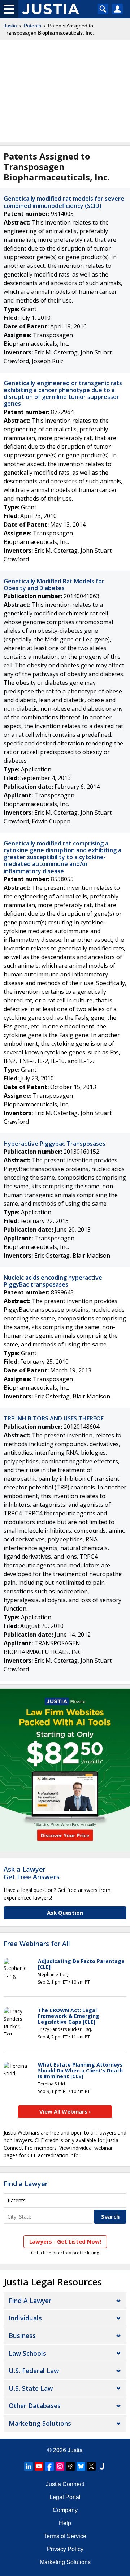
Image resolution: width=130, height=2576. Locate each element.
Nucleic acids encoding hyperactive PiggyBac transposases (53, 1281)
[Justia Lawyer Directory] (102, 2466)
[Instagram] (60, 2466)
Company (65, 2510)
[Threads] (70, 2466)
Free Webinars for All (37, 1944)
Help (65, 2523)
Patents (32, 26)
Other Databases (35, 2406)
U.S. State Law (31, 2388)
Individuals (25, 2318)
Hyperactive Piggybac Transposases (55, 1144)
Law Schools (27, 2353)
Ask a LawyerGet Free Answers (32, 1873)
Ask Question (65, 1913)
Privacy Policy (65, 2549)
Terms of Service (65, 2536)
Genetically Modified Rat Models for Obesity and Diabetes (54, 585)
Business (22, 2336)
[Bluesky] (81, 2466)
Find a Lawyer (26, 2184)
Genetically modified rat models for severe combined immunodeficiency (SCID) (64, 202)
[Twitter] (91, 2466)
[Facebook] (49, 2466)
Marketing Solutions (40, 2423)
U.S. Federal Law (34, 2371)
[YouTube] (39, 2466)
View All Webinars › (65, 2111)
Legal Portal (65, 2497)
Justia (10, 26)
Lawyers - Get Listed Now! (65, 2241)
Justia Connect (65, 2484)
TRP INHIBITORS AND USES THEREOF (54, 1418)
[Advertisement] (65, 91)
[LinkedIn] (29, 2466)
